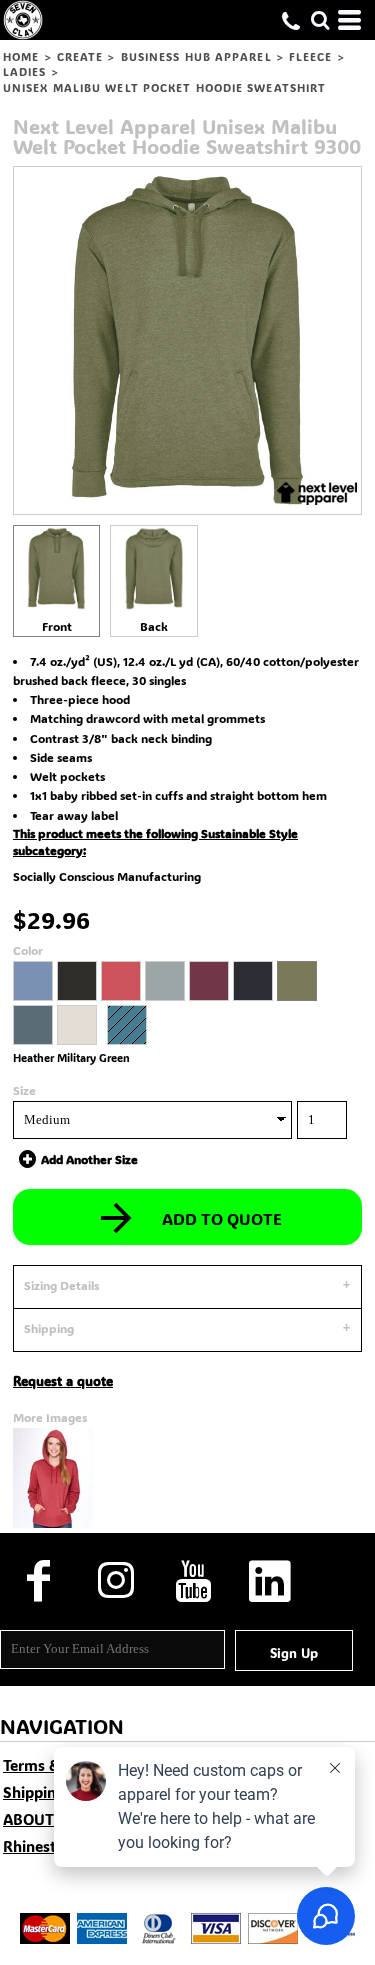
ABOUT (28, 1819)
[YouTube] (192, 1580)
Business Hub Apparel (196, 57)
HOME (21, 57)
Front (57, 626)
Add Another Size (89, 1159)
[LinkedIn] (269, 1580)
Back (154, 626)
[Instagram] (115, 1580)
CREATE (80, 57)
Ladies (25, 72)
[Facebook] (38, 1580)
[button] (320, 20)
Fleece (311, 57)
